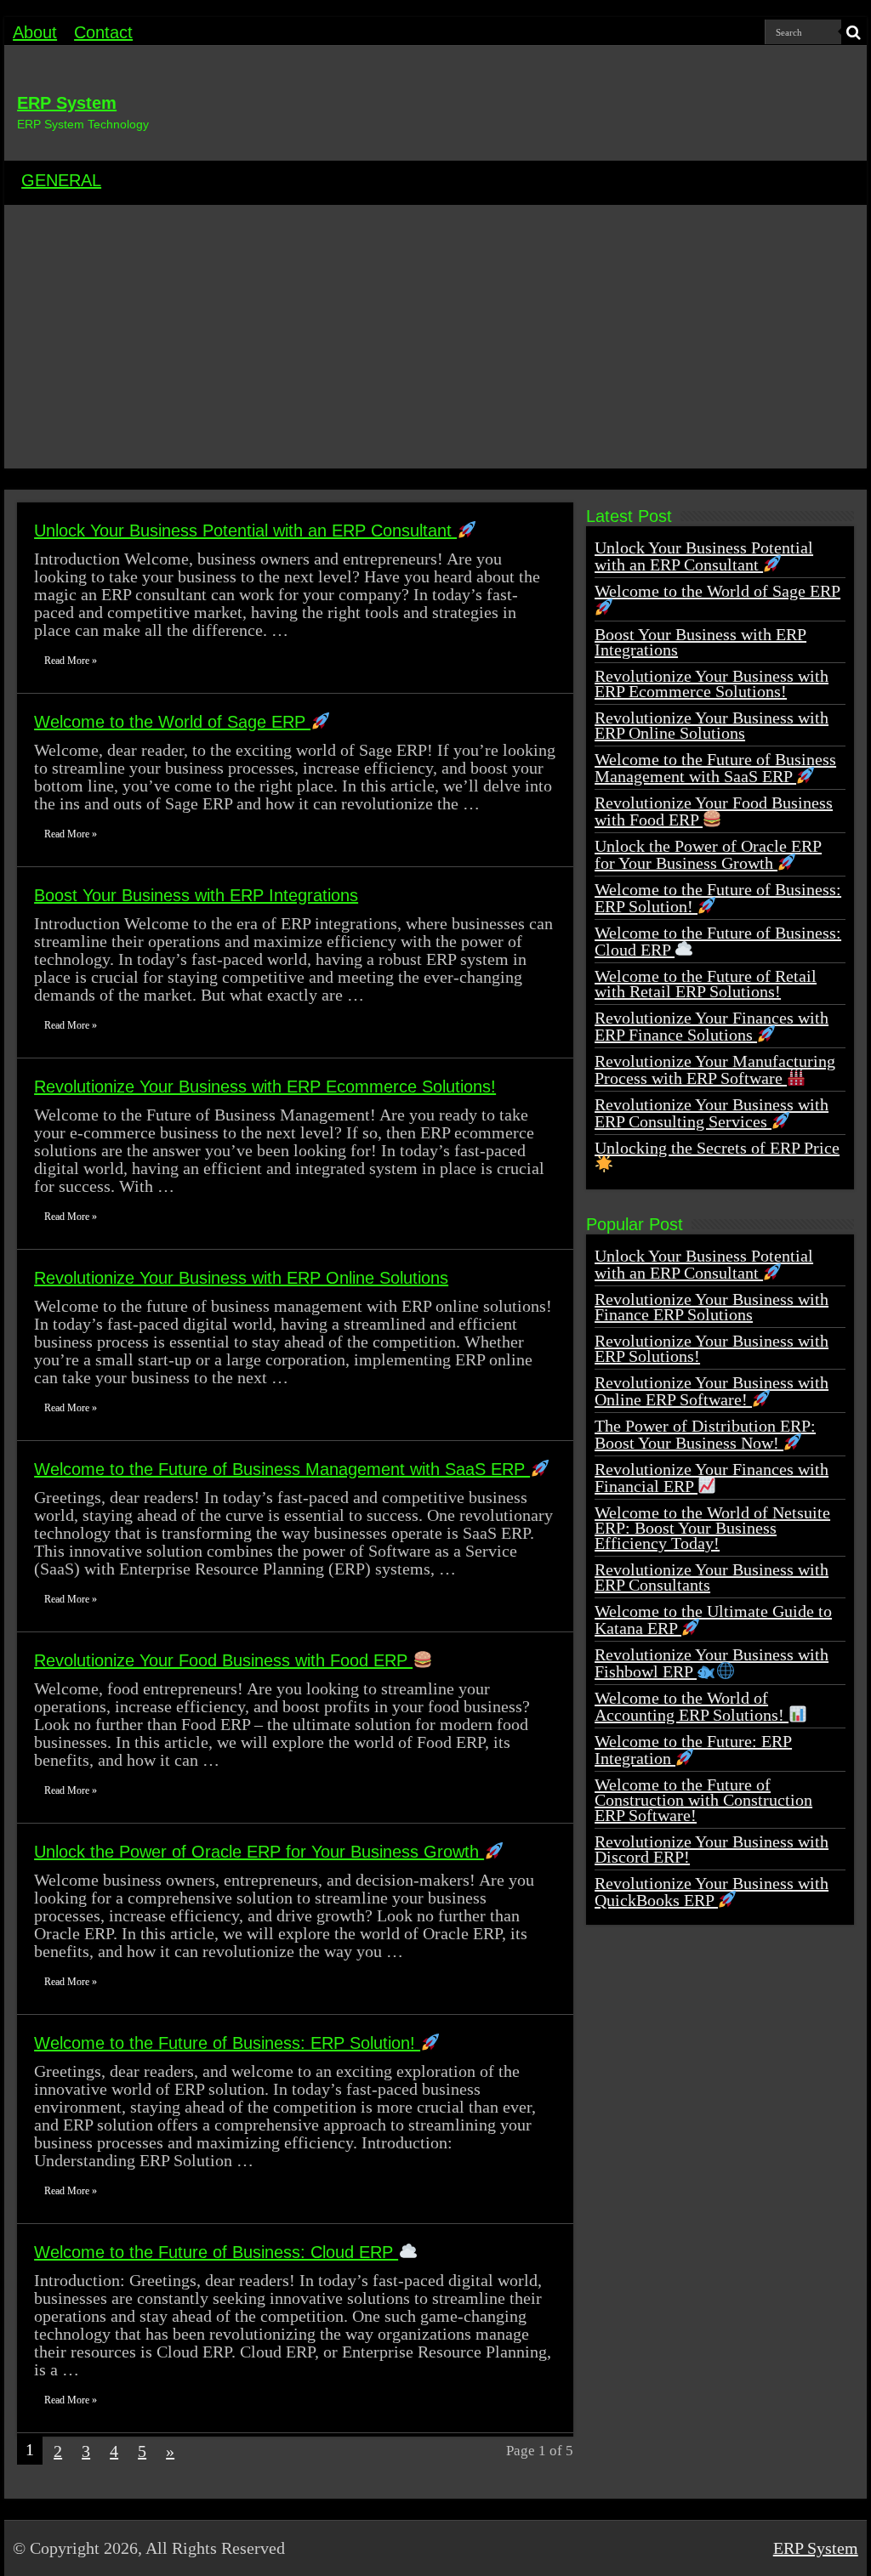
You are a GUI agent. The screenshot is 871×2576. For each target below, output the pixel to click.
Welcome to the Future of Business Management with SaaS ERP (282, 1469)
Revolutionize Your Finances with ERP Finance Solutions (712, 1026)
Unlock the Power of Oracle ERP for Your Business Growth (259, 1852)
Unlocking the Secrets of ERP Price (717, 1148)
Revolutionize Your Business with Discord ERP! (712, 1849)
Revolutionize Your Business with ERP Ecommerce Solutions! (265, 1087)
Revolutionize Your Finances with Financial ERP (712, 1478)
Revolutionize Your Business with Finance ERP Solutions (712, 1307)
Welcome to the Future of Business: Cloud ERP (216, 2252)
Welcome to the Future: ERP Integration (693, 1750)
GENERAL (61, 180)
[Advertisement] (435, 341)
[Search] (854, 32)
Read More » (71, 661)
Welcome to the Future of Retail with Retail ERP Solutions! (706, 984)
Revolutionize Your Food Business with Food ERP (223, 1660)
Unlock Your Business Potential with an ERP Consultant (245, 531)
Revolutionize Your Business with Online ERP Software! (712, 1391)
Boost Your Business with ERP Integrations (196, 895)
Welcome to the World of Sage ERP (172, 722)
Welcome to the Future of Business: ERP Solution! (227, 2043)
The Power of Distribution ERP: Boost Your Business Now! (705, 1434)
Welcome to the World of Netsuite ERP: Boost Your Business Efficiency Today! (712, 1528)
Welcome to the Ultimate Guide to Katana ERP (713, 1620)
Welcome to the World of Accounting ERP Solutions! (692, 1706)
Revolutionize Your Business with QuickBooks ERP (712, 1892)
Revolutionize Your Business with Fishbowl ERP (712, 1663)
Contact (103, 32)
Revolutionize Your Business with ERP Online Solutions (241, 1278)
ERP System (67, 103)
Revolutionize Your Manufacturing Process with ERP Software (715, 1070)
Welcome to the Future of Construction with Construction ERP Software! (703, 1800)
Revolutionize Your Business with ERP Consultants (712, 1577)
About (35, 32)
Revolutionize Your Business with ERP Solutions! (712, 1348)
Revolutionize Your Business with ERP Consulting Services (712, 1113)
